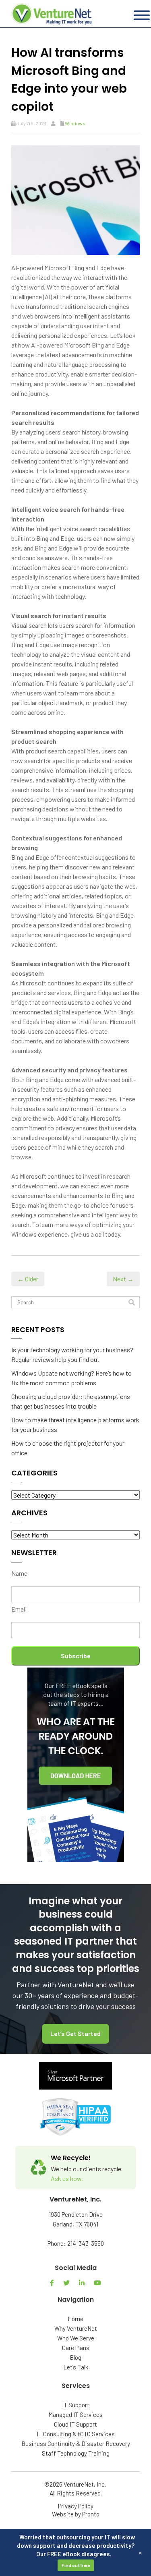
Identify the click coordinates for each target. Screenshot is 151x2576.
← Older (28, 1279)
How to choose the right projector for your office (68, 1448)
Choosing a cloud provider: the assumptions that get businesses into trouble (71, 1401)
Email (19, 1609)
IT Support (76, 2405)
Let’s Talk (76, 2367)
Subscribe (76, 1656)
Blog (75, 2357)
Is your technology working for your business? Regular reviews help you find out (72, 1354)
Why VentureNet (76, 2328)
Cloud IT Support (75, 2424)
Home (75, 2319)
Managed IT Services (75, 2415)
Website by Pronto (76, 2514)
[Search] (132, 1302)
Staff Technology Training (76, 2453)
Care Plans (76, 2348)
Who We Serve (76, 2338)
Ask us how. (67, 2178)
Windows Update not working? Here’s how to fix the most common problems (71, 1378)
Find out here (76, 2565)
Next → (123, 1279)
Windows (75, 123)
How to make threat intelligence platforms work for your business (75, 1425)
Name (19, 1573)
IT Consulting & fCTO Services (76, 2434)
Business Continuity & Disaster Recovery (76, 2444)
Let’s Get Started (75, 2033)
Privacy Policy (76, 2506)
